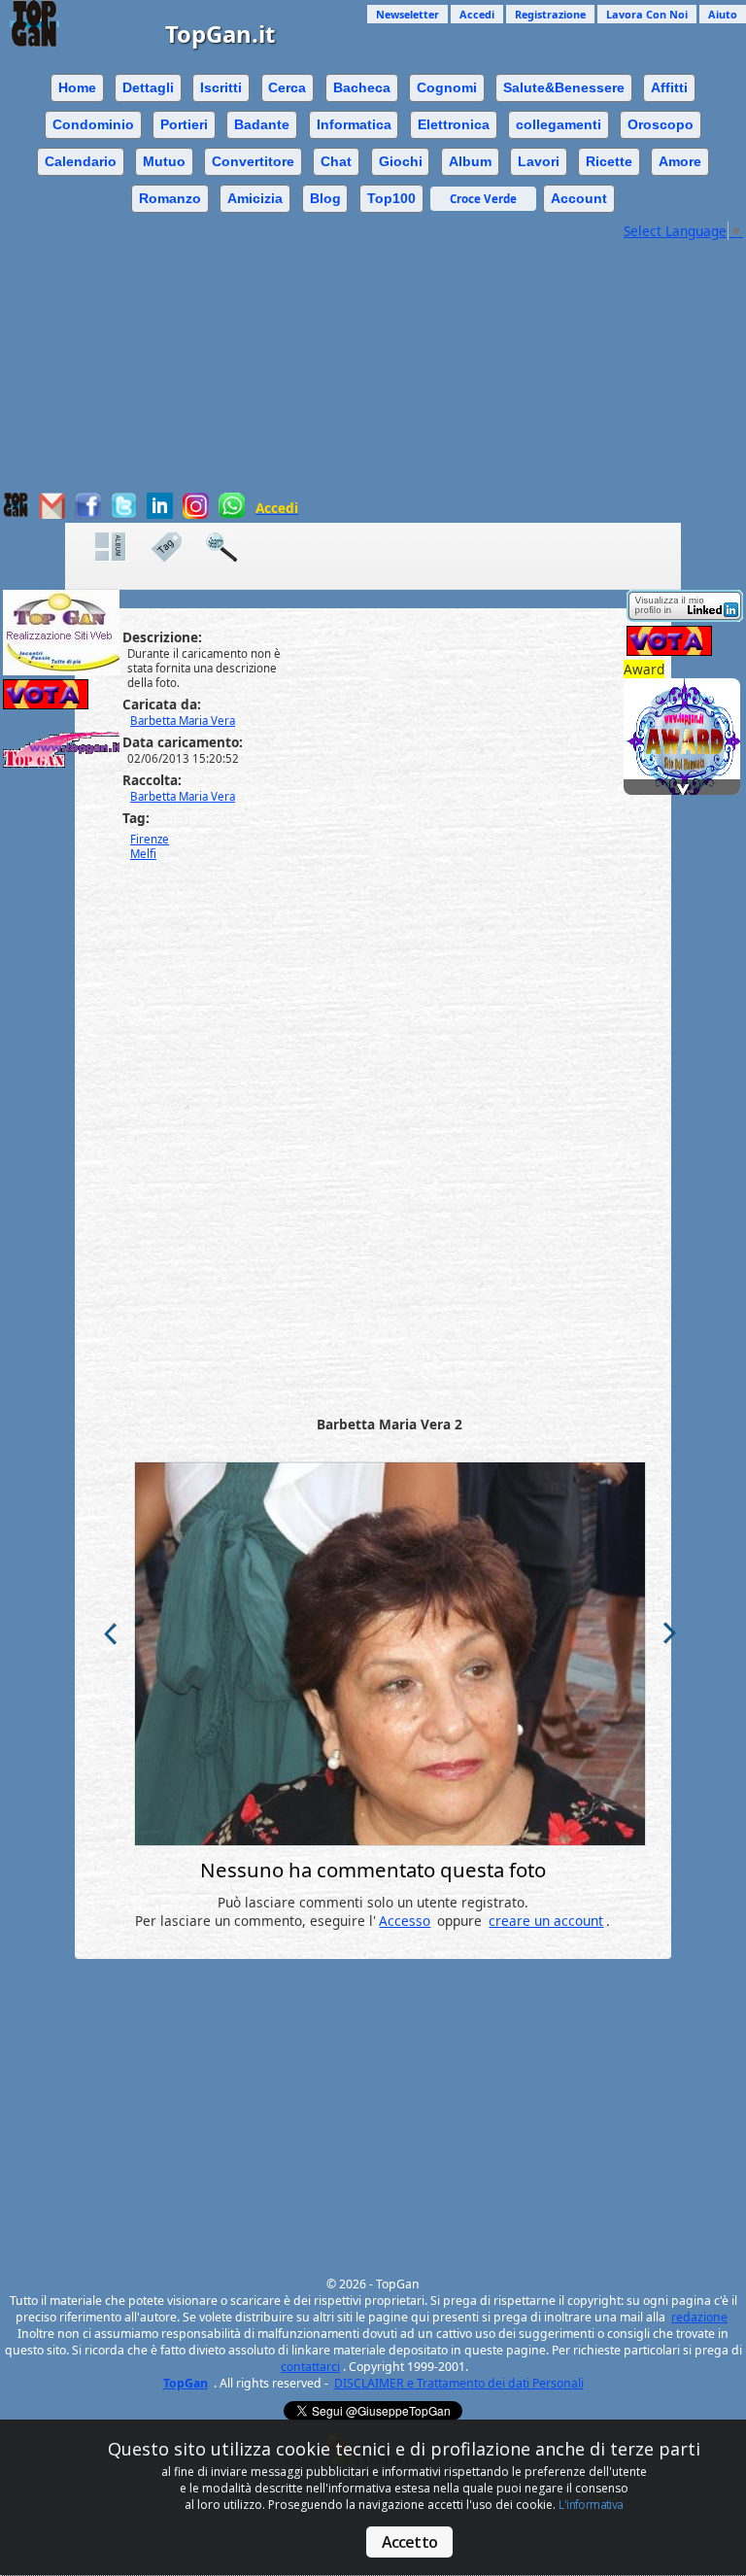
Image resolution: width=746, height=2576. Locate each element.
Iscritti (221, 87)
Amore (680, 161)
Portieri (184, 124)
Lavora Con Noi (647, 14)
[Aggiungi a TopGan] (16, 513)
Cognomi (447, 87)
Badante (262, 124)
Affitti (669, 87)
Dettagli (148, 87)
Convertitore (253, 161)
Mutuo (164, 161)
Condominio (93, 124)
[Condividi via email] (52, 514)
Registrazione (550, 14)
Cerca (287, 87)
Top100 (391, 198)
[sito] (685, 712)
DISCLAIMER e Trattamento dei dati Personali (459, 2383)
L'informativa (591, 2505)
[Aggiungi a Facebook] (88, 514)
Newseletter (407, 14)
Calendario (81, 161)
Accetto (409, 2542)
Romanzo (170, 198)
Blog (325, 198)
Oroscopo (661, 124)
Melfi (143, 854)
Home (77, 87)
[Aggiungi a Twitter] (124, 514)
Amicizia (255, 198)
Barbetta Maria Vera (183, 796)
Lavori (539, 161)
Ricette (609, 161)
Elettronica (454, 124)
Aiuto (723, 14)
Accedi (477, 14)
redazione (699, 2317)
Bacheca (362, 87)
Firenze (150, 839)
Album (470, 161)
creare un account (546, 1921)
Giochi (401, 161)
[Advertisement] (373, 376)
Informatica (354, 124)
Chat (336, 161)
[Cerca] (231, 548)
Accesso (405, 1921)
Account (579, 198)
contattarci (310, 2367)
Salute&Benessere (564, 87)
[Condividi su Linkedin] (160, 514)
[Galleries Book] (120, 548)
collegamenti (559, 124)
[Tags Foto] (176, 548)
